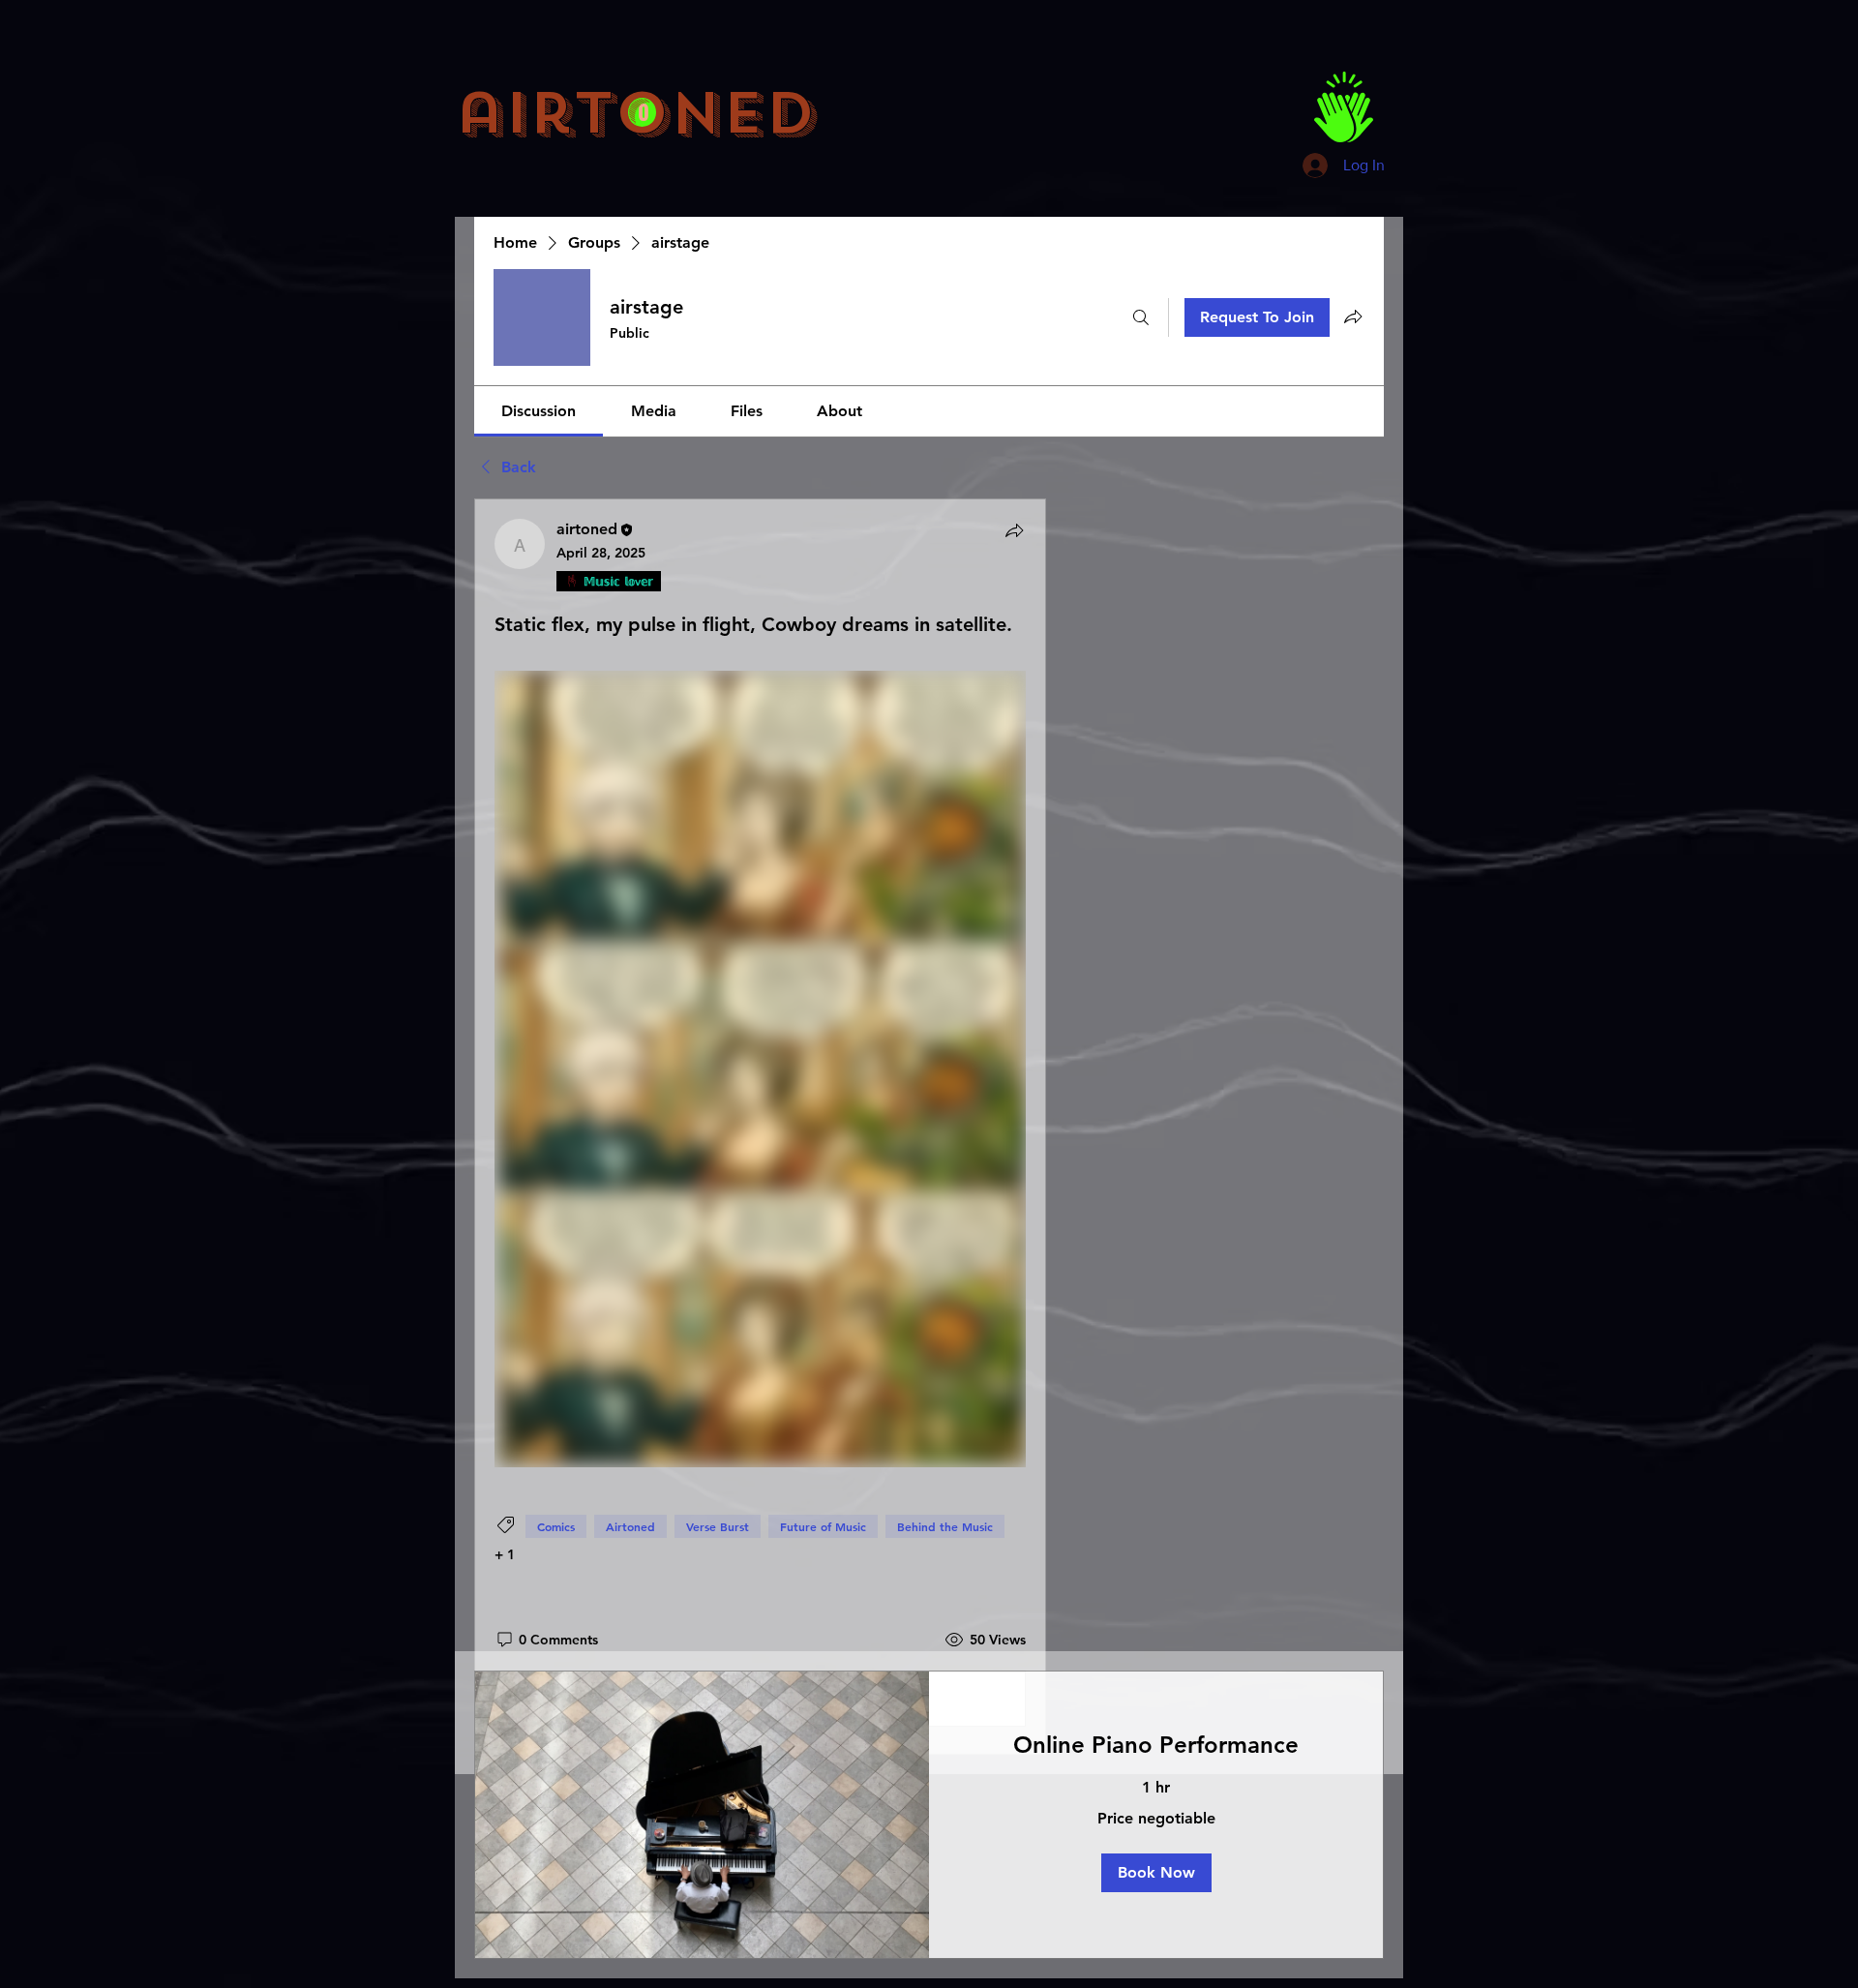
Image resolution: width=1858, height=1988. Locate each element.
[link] (539, 411)
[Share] (1014, 530)
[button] (1156, 1873)
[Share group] (1353, 316)
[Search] (1141, 317)
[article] (760, 1127)
